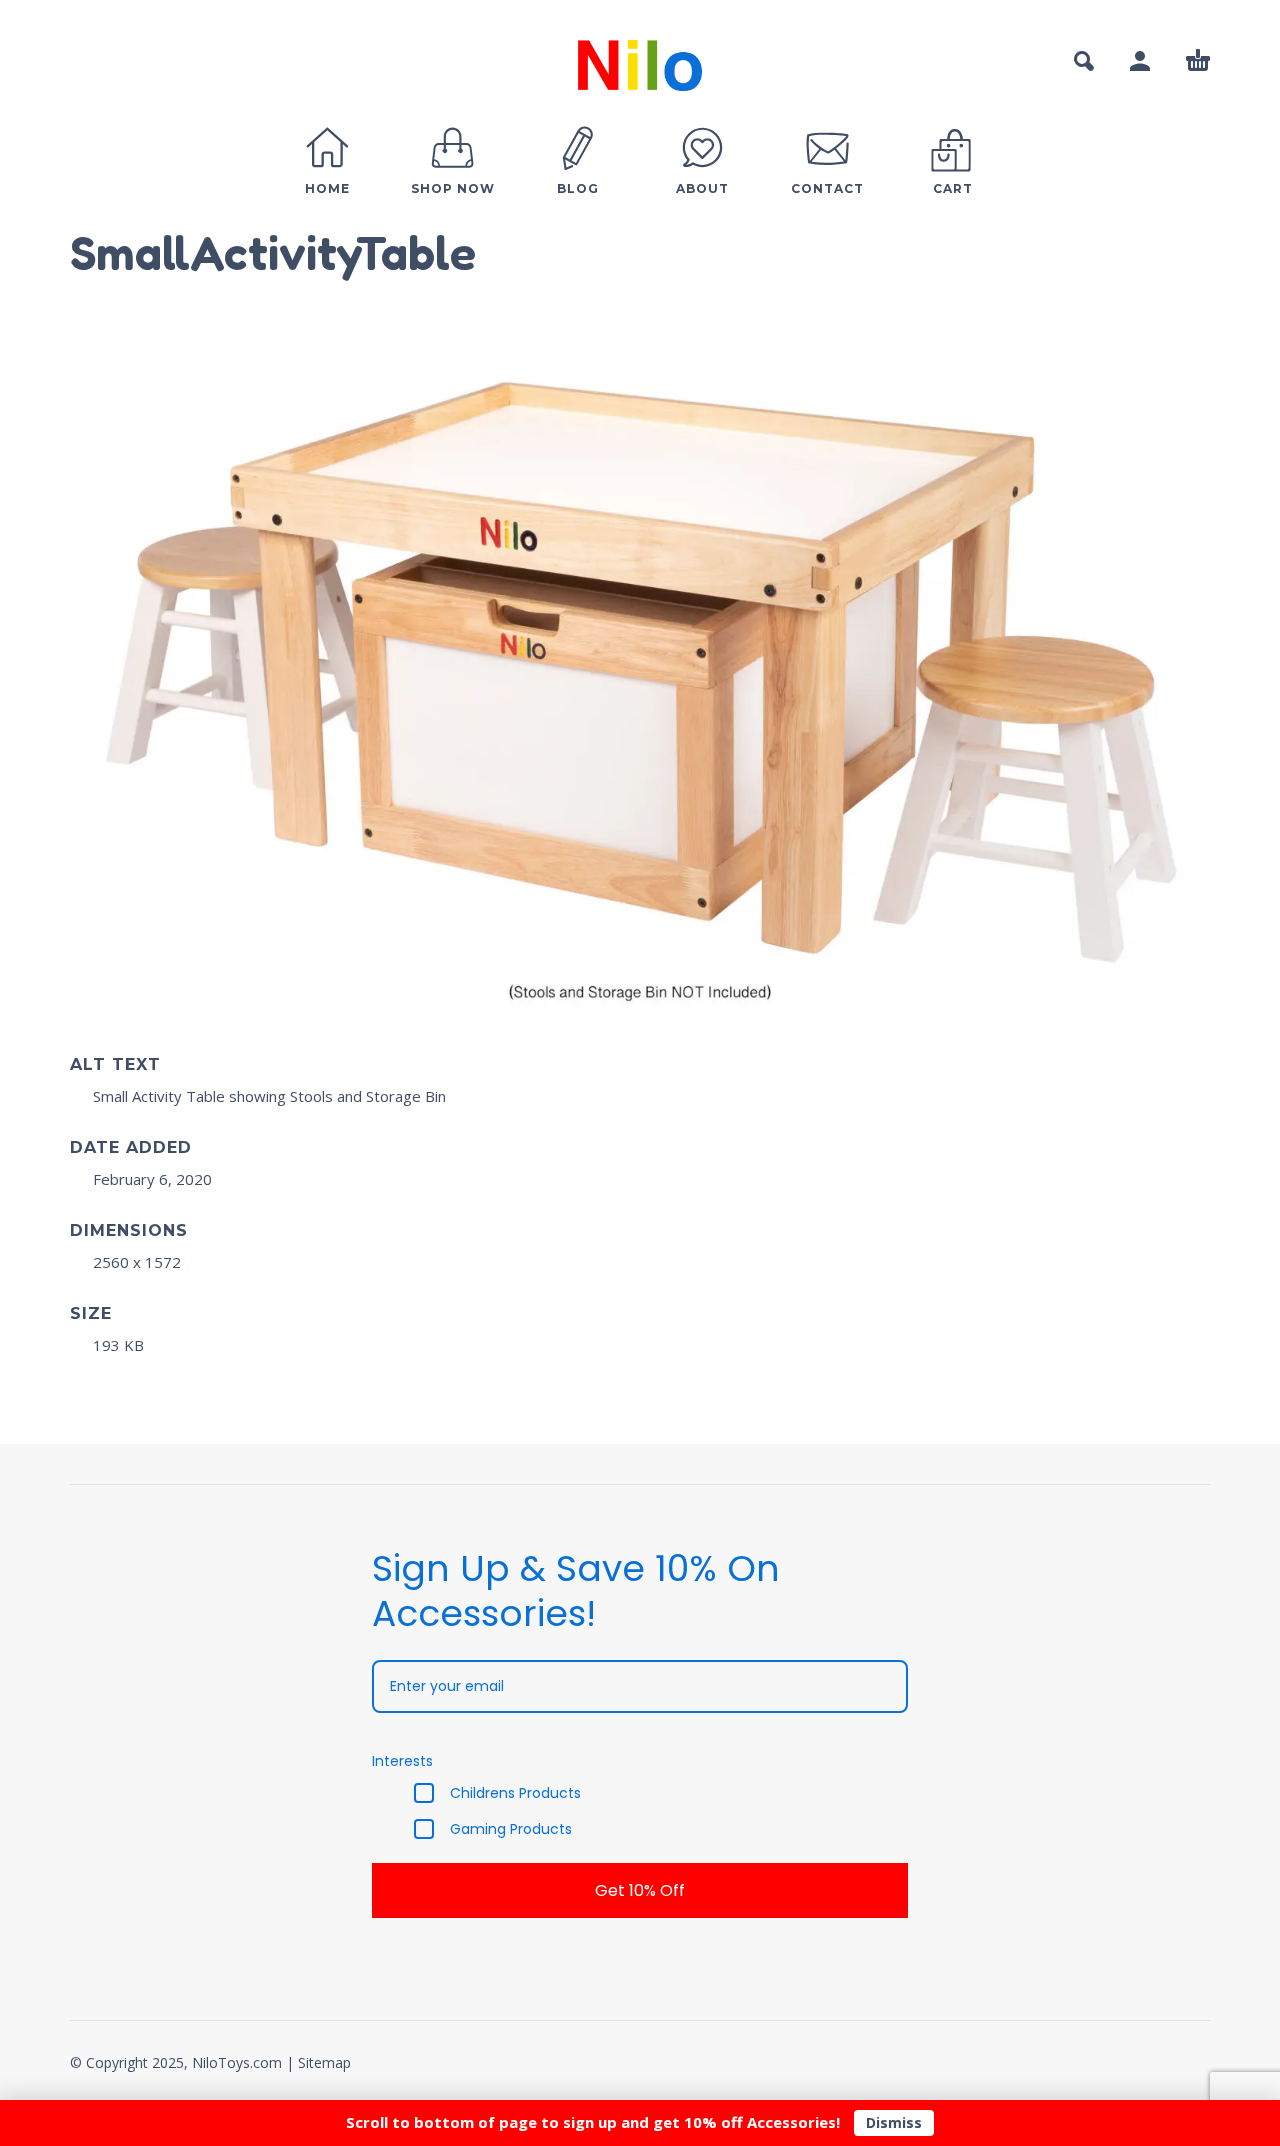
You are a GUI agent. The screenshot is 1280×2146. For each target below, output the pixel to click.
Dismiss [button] (894, 2122)
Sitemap (324, 2062)
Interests (402, 1761)
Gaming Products (511, 1829)
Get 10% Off (640, 1890)
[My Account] (1140, 61)
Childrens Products (515, 1793)
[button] (1084, 61)
